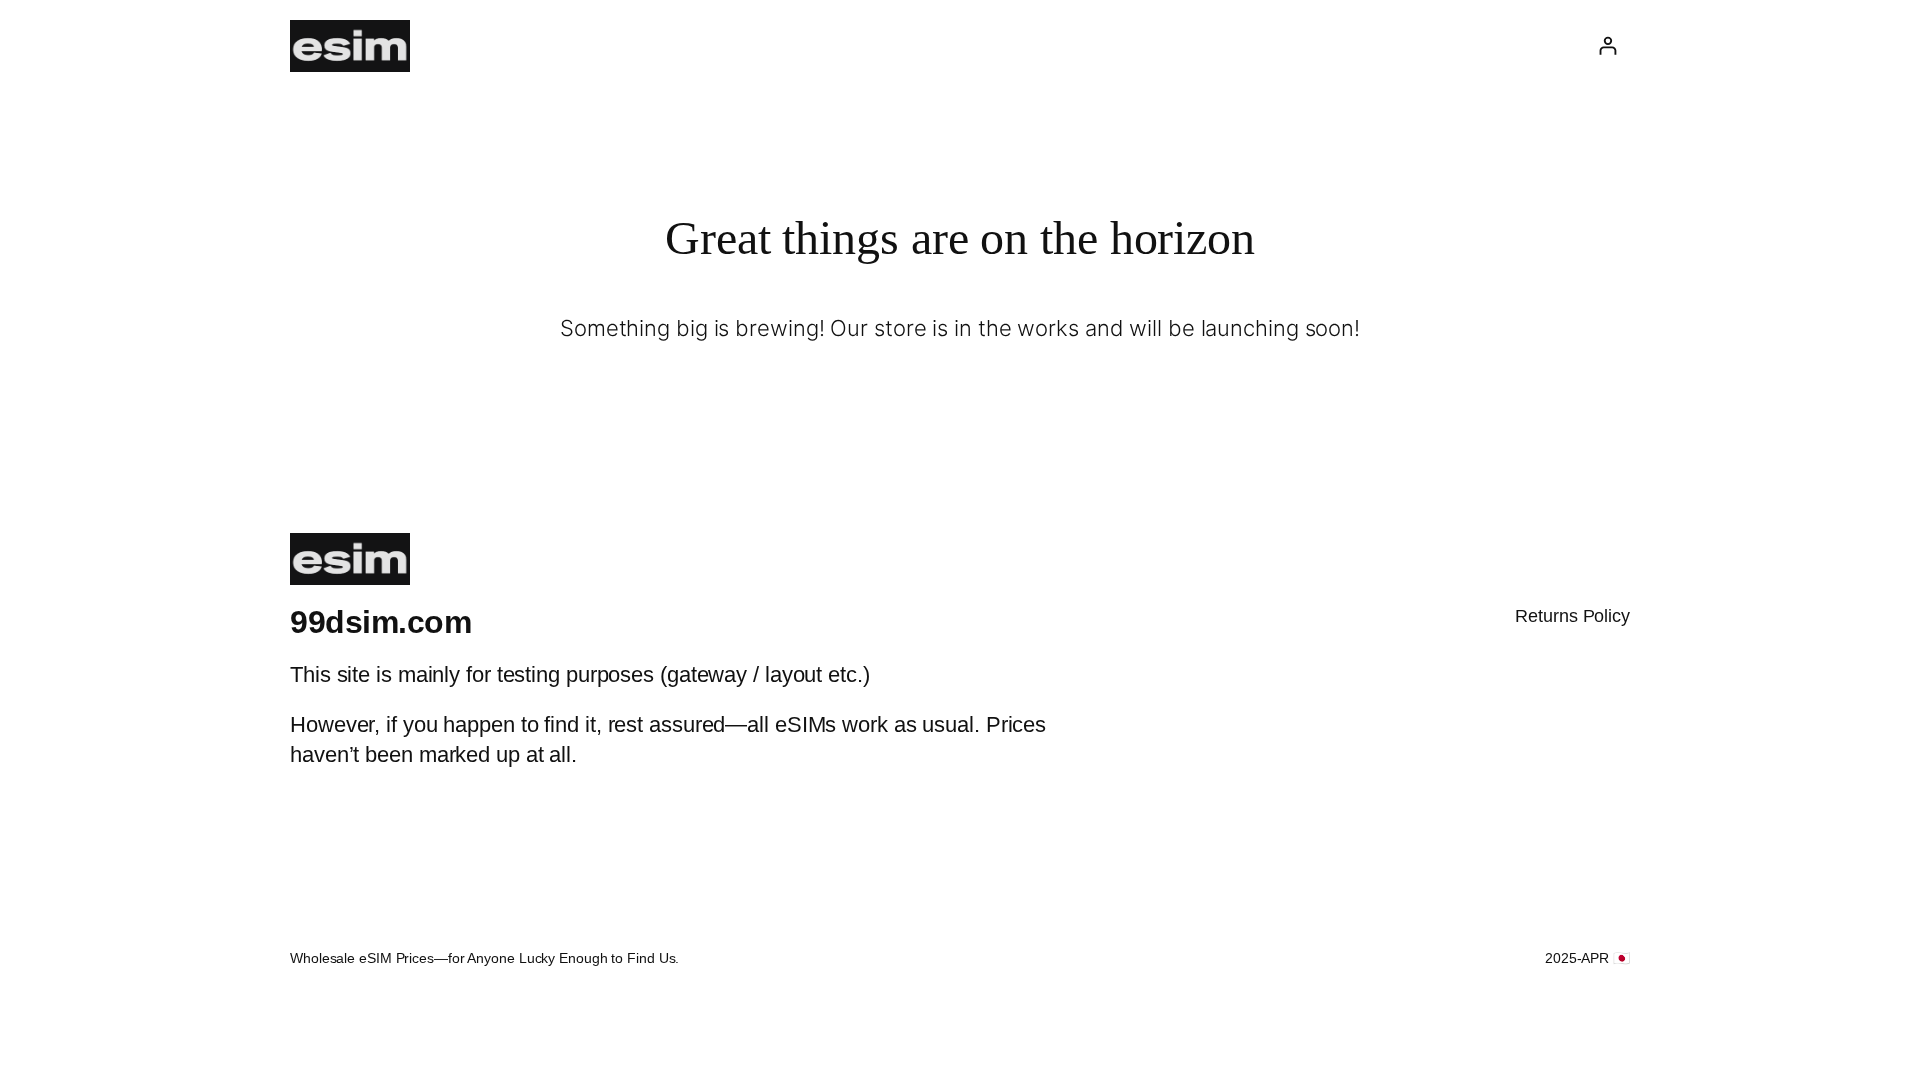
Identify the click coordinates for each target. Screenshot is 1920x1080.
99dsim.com (380, 622)
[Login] (1607, 45)
